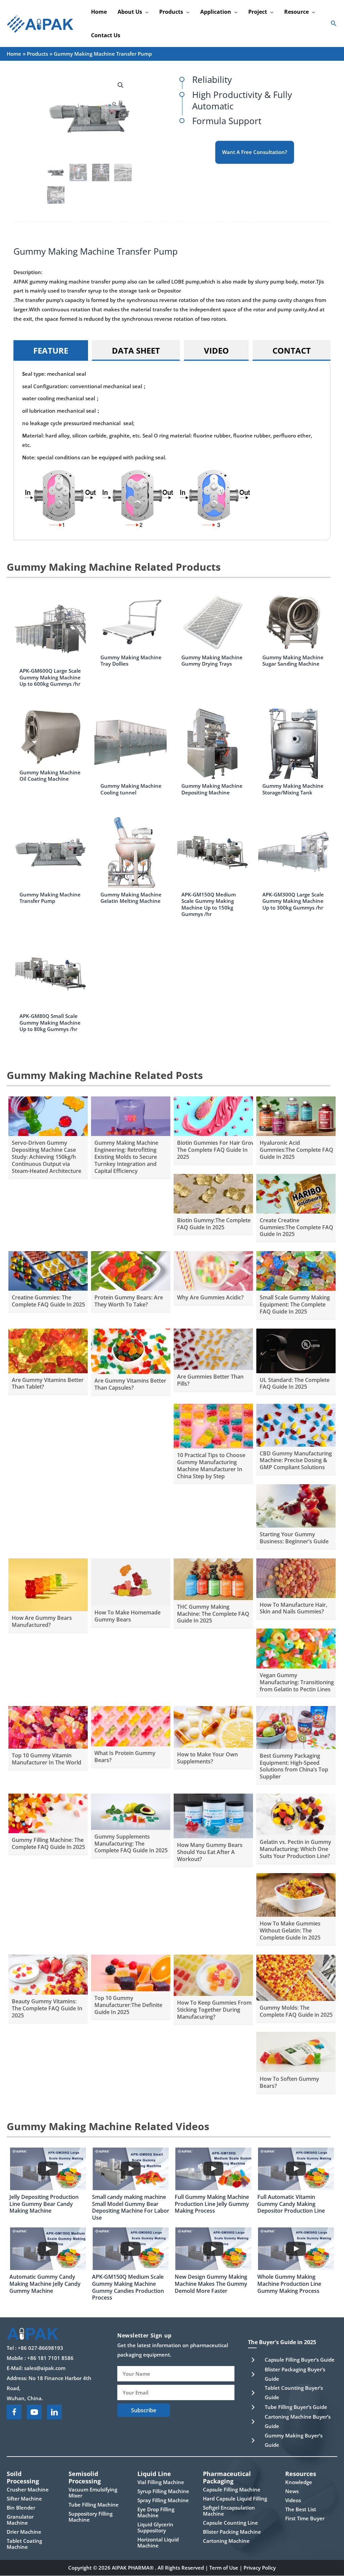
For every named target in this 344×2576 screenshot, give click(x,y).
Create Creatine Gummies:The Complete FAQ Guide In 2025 (296, 1227)
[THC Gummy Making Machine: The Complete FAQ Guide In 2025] (213, 1579)
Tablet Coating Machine (24, 2544)
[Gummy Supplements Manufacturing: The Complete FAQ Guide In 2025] (131, 1811)
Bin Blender (21, 2508)
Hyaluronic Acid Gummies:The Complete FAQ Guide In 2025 (296, 1150)
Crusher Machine (28, 2489)
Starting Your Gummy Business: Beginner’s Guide (294, 1538)
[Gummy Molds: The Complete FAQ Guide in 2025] (296, 1977)
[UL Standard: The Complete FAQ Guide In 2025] (296, 1350)
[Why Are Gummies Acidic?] (213, 1270)
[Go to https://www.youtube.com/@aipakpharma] (34, 2412)
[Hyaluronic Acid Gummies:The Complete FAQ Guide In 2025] (296, 1116)
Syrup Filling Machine (163, 2491)
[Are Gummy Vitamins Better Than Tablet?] (48, 1350)
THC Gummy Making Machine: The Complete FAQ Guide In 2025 (213, 1614)
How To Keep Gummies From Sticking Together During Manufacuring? (214, 2010)
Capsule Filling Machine (232, 2489)
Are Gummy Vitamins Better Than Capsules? (130, 1384)
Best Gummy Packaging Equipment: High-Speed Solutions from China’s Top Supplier (294, 1766)
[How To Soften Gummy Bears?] (296, 2051)
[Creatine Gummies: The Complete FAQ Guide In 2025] (48, 1270)
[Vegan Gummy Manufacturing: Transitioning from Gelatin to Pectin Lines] (296, 1648)
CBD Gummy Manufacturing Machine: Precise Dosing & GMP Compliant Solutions (296, 1460)
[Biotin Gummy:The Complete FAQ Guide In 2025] (213, 1193)
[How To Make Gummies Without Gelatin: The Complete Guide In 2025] (296, 1894)
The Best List (301, 2509)
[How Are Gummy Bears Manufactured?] (48, 1584)
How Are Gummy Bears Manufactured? (42, 1621)
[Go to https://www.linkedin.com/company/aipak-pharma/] (54, 2412)
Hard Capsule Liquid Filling (235, 2498)
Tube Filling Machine (94, 2505)
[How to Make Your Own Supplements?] (213, 1726)
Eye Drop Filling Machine (156, 2512)
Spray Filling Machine (163, 2500)
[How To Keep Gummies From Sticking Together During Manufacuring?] (213, 1974)
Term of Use (224, 2568)
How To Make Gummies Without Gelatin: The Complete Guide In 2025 (290, 1930)
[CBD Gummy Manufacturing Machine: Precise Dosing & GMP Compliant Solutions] (296, 1425)
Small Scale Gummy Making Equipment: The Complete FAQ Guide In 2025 (295, 1304)
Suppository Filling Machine (91, 2517)
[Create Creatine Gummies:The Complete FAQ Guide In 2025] (296, 1193)
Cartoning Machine (226, 2541)
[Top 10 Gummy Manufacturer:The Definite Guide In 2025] (131, 1972)
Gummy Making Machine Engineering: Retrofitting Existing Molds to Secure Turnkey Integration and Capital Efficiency (126, 1157)
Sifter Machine (24, 2498)
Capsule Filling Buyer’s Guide (300, 2360)
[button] (145, 12)
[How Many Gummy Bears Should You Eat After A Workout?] (213, 1815)
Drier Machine (24, 2532)
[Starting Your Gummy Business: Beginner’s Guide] (296, 1505)
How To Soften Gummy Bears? (289, 2082)
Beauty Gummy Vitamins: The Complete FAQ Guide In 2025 (47, 2008)
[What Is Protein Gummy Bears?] (131, 1725)
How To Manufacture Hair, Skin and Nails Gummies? (293, 1608)
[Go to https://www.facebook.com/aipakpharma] (14, 2412)
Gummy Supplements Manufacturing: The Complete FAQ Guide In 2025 (131, 1844)
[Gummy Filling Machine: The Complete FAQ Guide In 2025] (48, 1813)
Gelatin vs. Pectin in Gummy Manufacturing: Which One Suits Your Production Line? (295, 1849)
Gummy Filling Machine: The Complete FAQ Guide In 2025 (48, 1843)
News (292, 2491)
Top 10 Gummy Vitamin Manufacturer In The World (47, 1759)
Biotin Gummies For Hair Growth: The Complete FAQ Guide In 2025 (220, 1150)
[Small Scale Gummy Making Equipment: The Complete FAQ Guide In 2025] (296, 1270)
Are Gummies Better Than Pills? (210, 1380)
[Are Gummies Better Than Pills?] (213, 1348)
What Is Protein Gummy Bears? (125, 1757)
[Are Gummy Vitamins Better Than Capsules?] (131, 1350)
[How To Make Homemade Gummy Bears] (131, 1581)
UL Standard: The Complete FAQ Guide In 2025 (295, 1383)
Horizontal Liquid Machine (158, 2542)
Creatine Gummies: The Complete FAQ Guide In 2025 (48, 1301)
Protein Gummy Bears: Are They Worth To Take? (129, 1301)
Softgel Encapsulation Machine (229, 2511)
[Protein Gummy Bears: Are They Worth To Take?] (131, 1270)
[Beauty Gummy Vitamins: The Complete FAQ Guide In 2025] (48, 1974)
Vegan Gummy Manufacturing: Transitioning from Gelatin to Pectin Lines (297, 1682)
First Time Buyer (305, 2518)
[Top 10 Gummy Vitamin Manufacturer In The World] (48, 1727)
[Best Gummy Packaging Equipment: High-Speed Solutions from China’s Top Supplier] (296, 1727)
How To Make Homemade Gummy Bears (127, 1616)
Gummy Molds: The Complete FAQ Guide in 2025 (296, 2011)
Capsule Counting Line (230, 2523)
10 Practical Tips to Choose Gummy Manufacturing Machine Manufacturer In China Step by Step (211, 1465)
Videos (293, 2500)
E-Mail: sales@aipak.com (36, 2368)
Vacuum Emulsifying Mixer (93, 2492)
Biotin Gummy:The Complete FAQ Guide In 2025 (214, 1224)
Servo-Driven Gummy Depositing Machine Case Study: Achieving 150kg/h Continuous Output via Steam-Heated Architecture (47, 1157)
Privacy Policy (260, 2568)
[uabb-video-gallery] (48, 2169)
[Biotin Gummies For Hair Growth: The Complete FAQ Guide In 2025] (213, 1116)
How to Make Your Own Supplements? (207, 1758)
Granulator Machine (20, 2520)
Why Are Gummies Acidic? (210, 1297)
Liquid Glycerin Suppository (155, 2527)
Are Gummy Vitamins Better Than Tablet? (48, 1383)
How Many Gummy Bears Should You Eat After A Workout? (210, 1852)
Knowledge (299, 2482)
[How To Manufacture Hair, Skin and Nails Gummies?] (296, 1578)
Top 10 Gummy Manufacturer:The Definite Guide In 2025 (128, 2005)
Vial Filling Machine (161, 2482)
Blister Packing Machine (232, 2532)
